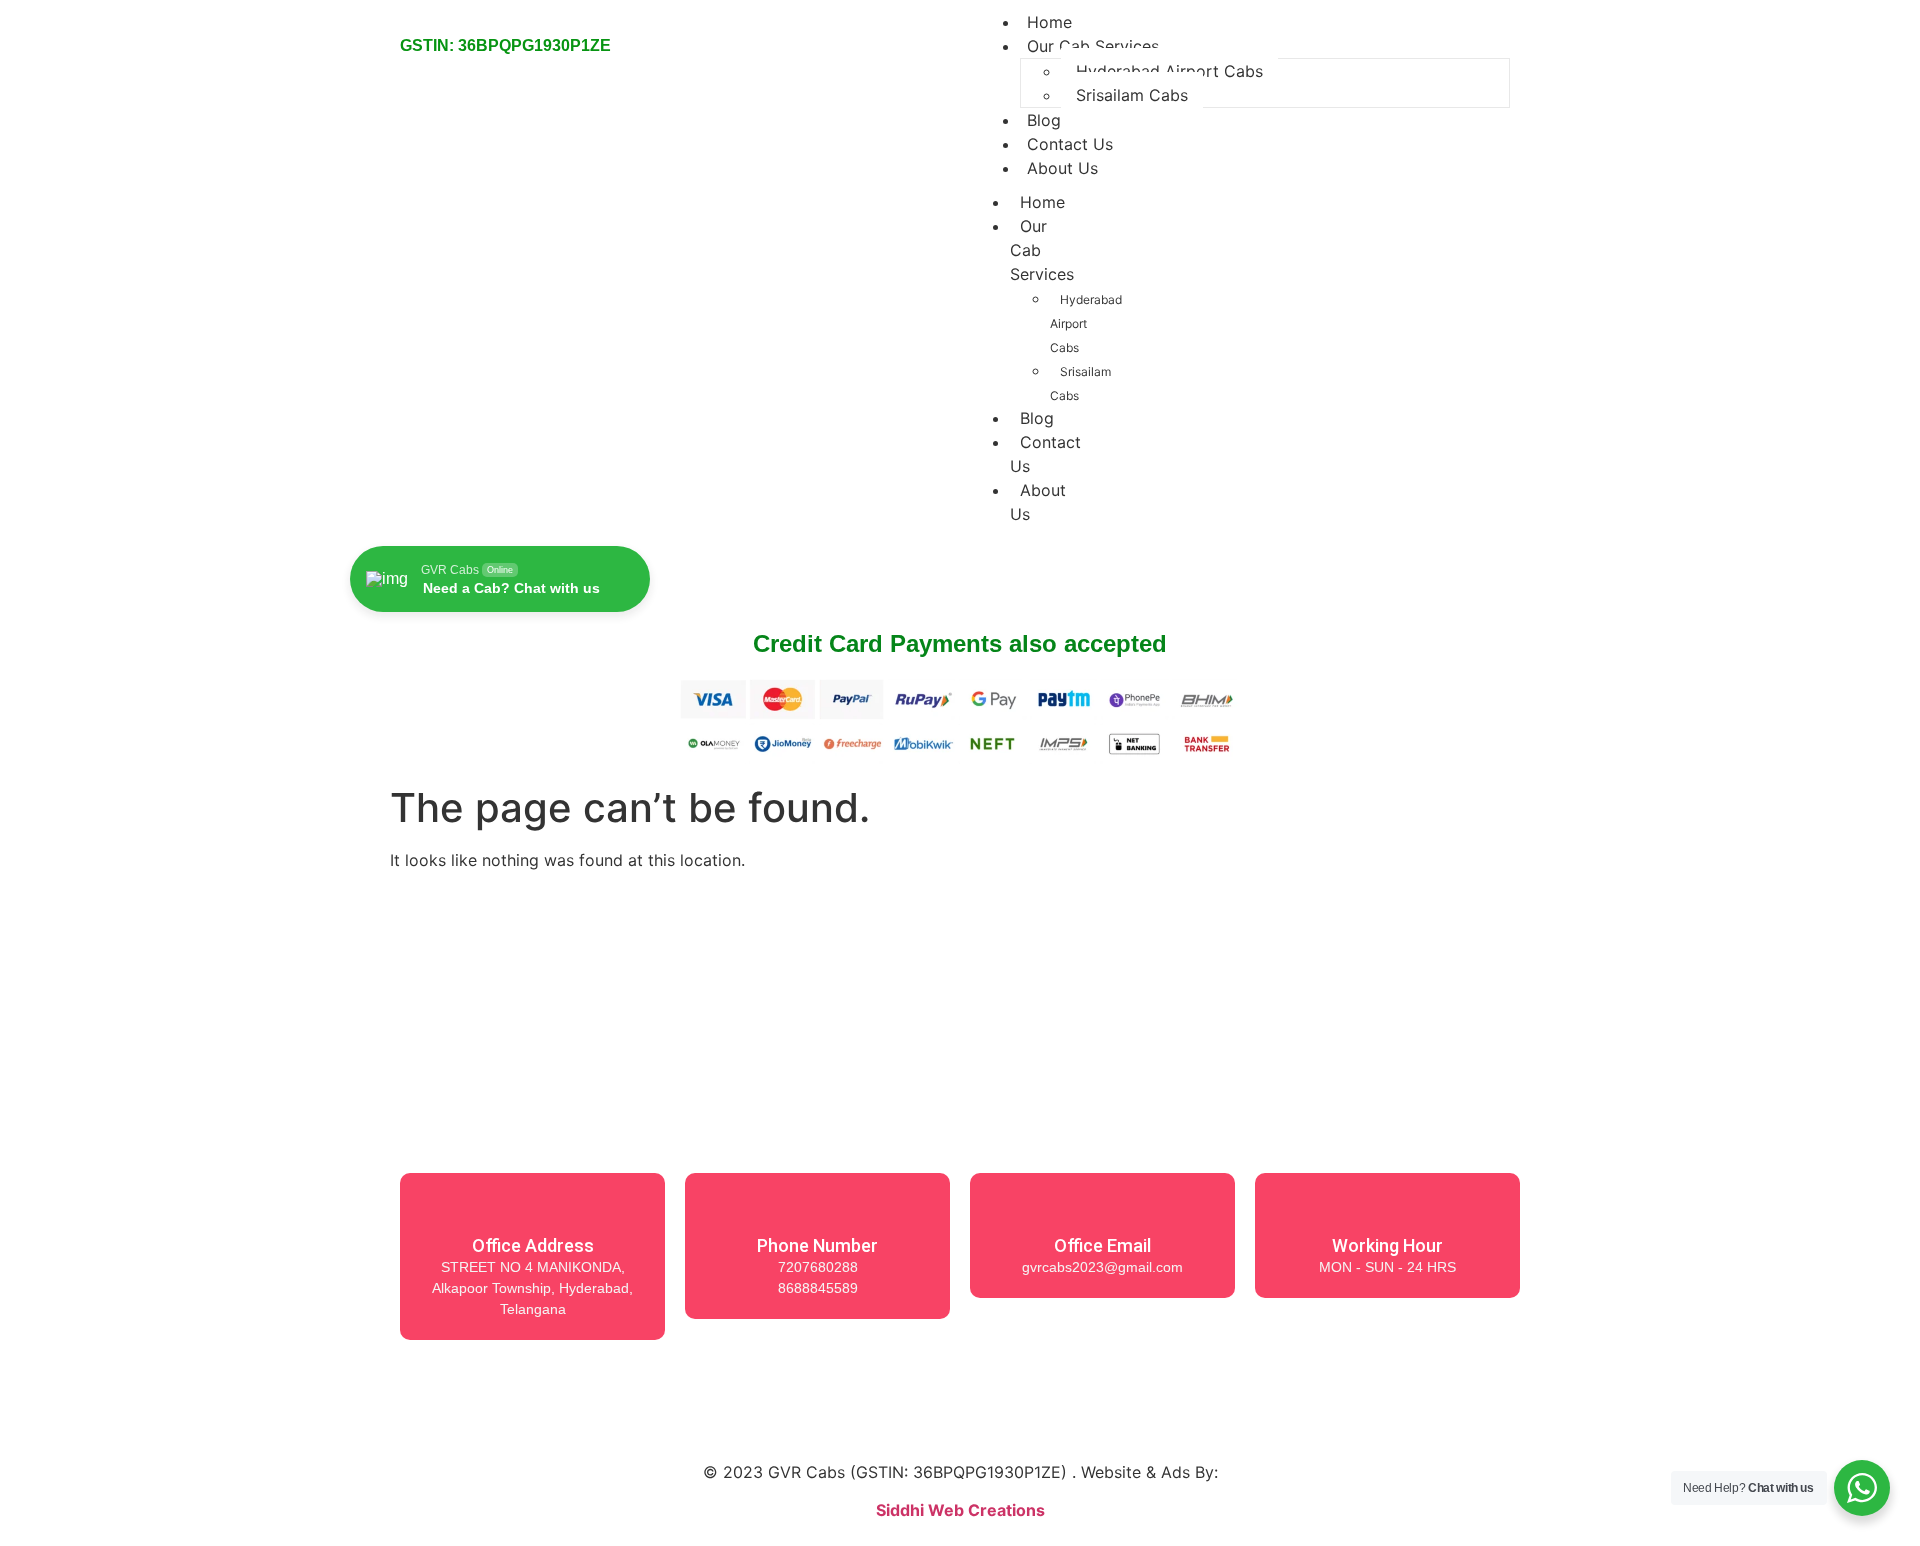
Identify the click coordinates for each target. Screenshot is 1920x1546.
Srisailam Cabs (1132, 95)
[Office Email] (1103, 1206)
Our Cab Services (1093, 46)
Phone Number (817, 1245)
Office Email (1102, 1245)
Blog (1037, 418)
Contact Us (1045, 454)
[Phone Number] (818, 1206)
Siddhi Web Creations (960, 1510)
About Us (1062, 168)
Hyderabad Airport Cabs (1169, 71)
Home (1042, 202)
